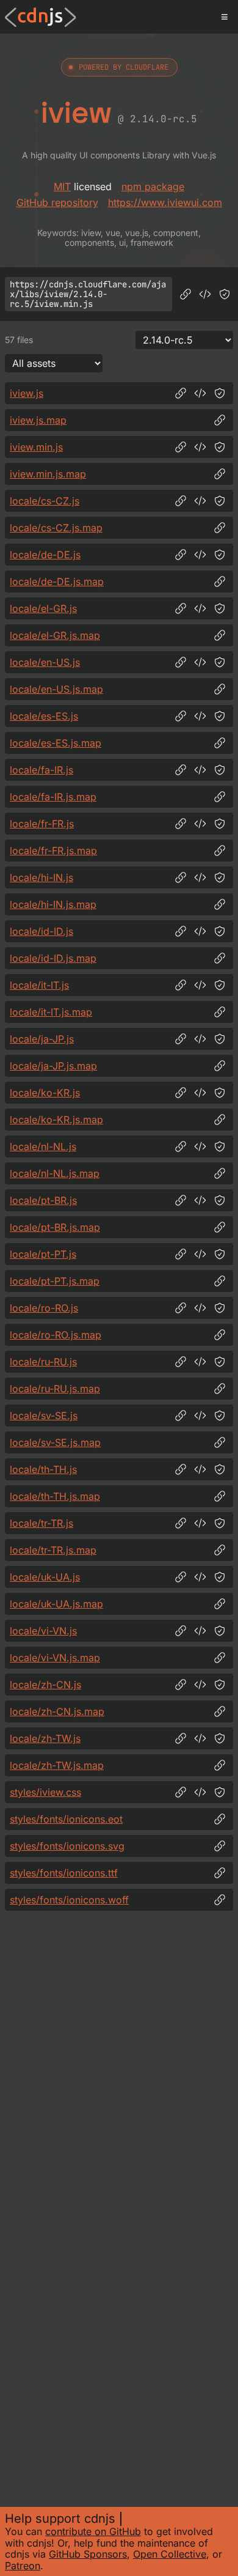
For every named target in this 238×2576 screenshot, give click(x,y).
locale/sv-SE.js (44, 1415)
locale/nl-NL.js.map (55, 1173)
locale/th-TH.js (43, 1469)
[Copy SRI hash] (225, 294)
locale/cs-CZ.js (45, 501)
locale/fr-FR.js (42, 824)
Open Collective (170, 2554)
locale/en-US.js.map (56, 689)
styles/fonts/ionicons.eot (66, 1819)
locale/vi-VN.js (43, 1631)
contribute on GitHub (93, 2531)
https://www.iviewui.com (165, 202)
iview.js (27, 393)
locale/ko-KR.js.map (56, 1120)
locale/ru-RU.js (43, 1362)
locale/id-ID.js (41, 931)
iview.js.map (38, 420)
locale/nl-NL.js (43, 1146)
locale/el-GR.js (43, 608)
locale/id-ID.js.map (53, 958)
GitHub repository (57, 202)
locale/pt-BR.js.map (55, 1227)
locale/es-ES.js (44, 716)
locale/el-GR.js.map (55, 635)
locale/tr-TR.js (41, 1523)
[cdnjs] (41, 17)
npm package (153, 186)
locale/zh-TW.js (45, 1738)
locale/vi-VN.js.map (55, 1658)
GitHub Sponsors (88, 2554)
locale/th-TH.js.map (55, 1496)
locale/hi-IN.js (41, 877)
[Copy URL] (186, 294)
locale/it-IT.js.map (51, 1012)
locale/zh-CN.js (45, 1685)
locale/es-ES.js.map (56, 743)
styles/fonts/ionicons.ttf (64, 1873)
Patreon (23, 2566)
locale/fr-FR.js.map (53, 851)
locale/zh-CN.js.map (57, 1711)
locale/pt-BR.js (43, 1200)
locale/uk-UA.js (45, 1577)
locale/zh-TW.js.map (57, 1765)
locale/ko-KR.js (45, 1093)
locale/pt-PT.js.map (55, 1281)
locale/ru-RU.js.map (55, 1389)
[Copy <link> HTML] (200, 1792)
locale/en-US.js (45, 662)
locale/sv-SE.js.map (55, 1442)
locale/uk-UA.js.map (56, 1604)
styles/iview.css (45, 1792)
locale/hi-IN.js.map (53, 904)
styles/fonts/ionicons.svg (67, 1846)
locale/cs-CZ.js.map (56, 528)
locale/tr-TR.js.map (53, 1550)
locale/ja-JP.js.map (53, 1066)
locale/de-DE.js (45, 555)
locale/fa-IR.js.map (53, 797)
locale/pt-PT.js (43, 1254)
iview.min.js (36, 447)
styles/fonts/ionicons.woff (69, 1900)
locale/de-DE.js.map (57, 581)
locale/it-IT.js (39, 985)
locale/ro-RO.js (44, 1308)
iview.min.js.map (48, 474)
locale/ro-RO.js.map (56, 1335)
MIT (62, 186)
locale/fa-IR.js (41, 770)
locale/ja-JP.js (42, 1039)
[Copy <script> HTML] (205, 294)
